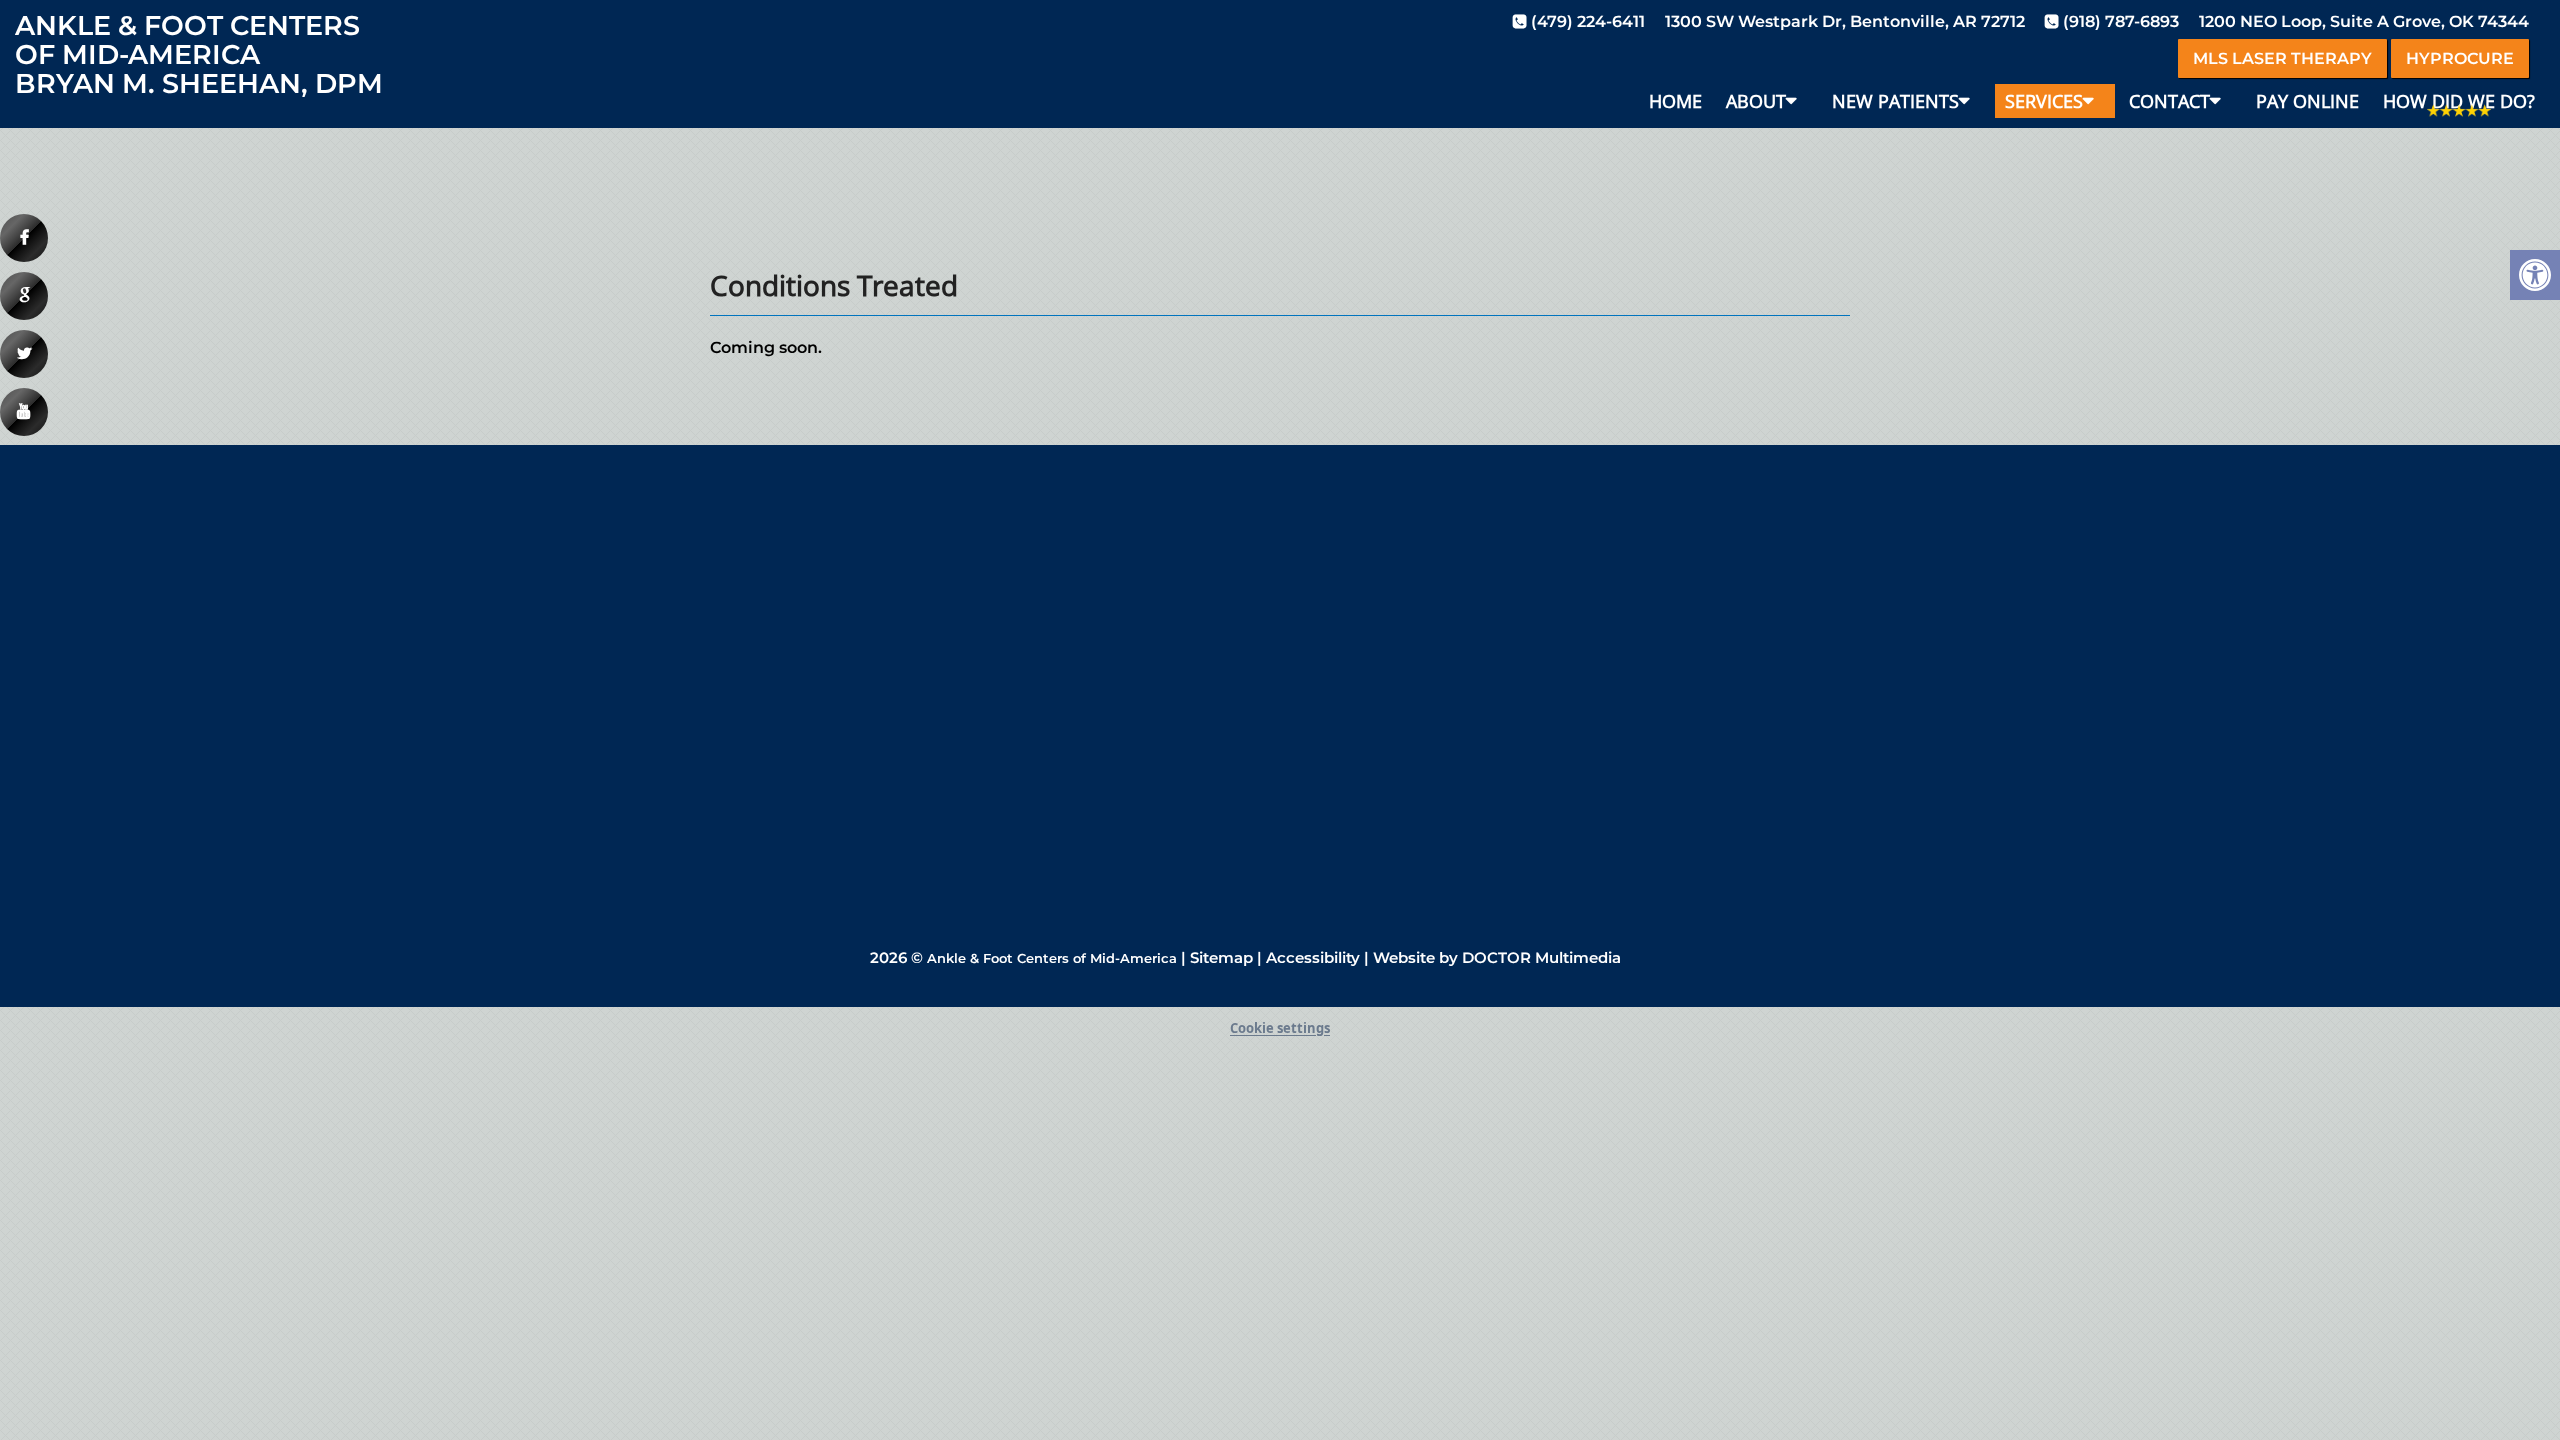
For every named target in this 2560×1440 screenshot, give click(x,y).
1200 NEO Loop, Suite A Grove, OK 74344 (2364, 21)
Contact (2169, 101)
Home (1675, 101)
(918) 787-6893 (2121, 21)
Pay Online (2307, 101)
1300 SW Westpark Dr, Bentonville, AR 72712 (1845, 21)
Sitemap (1221, 957)
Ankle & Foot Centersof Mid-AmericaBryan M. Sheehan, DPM (199, 54)
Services (2044, 101)
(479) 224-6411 (1588, 21)
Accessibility (1313, 957)
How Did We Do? (2459, 101)
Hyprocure (2460, 58)
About (1756, 101)
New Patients (1895, 101)
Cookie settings (1280, 1028)
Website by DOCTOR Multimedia (1497, 957)
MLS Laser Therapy (2282, 58)
